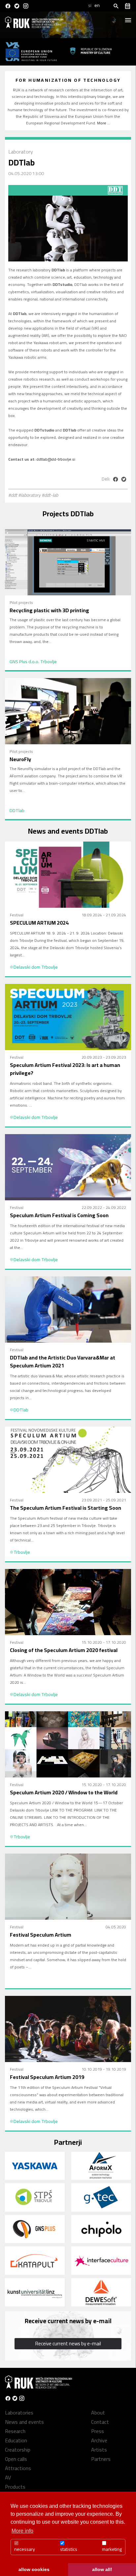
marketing (112, 2549)
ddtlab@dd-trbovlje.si (56, 459)
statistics (69, 2549)
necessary (25, 2549)
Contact (100, 2422)
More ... (104, 123)
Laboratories (19, 2413)
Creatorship (18, 2450)
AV (8, 2477)
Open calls (16, 2459)
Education (16, 2440)
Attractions (18, 2468)
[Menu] (128, 18)
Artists (99, 2450)
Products (15, 2487)
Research (15, 2431)
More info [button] (22, 2531)
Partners (101, 2459)
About (98, 2413)
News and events (24, 2422)
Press (98, 2431)
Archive (99, 2440)
